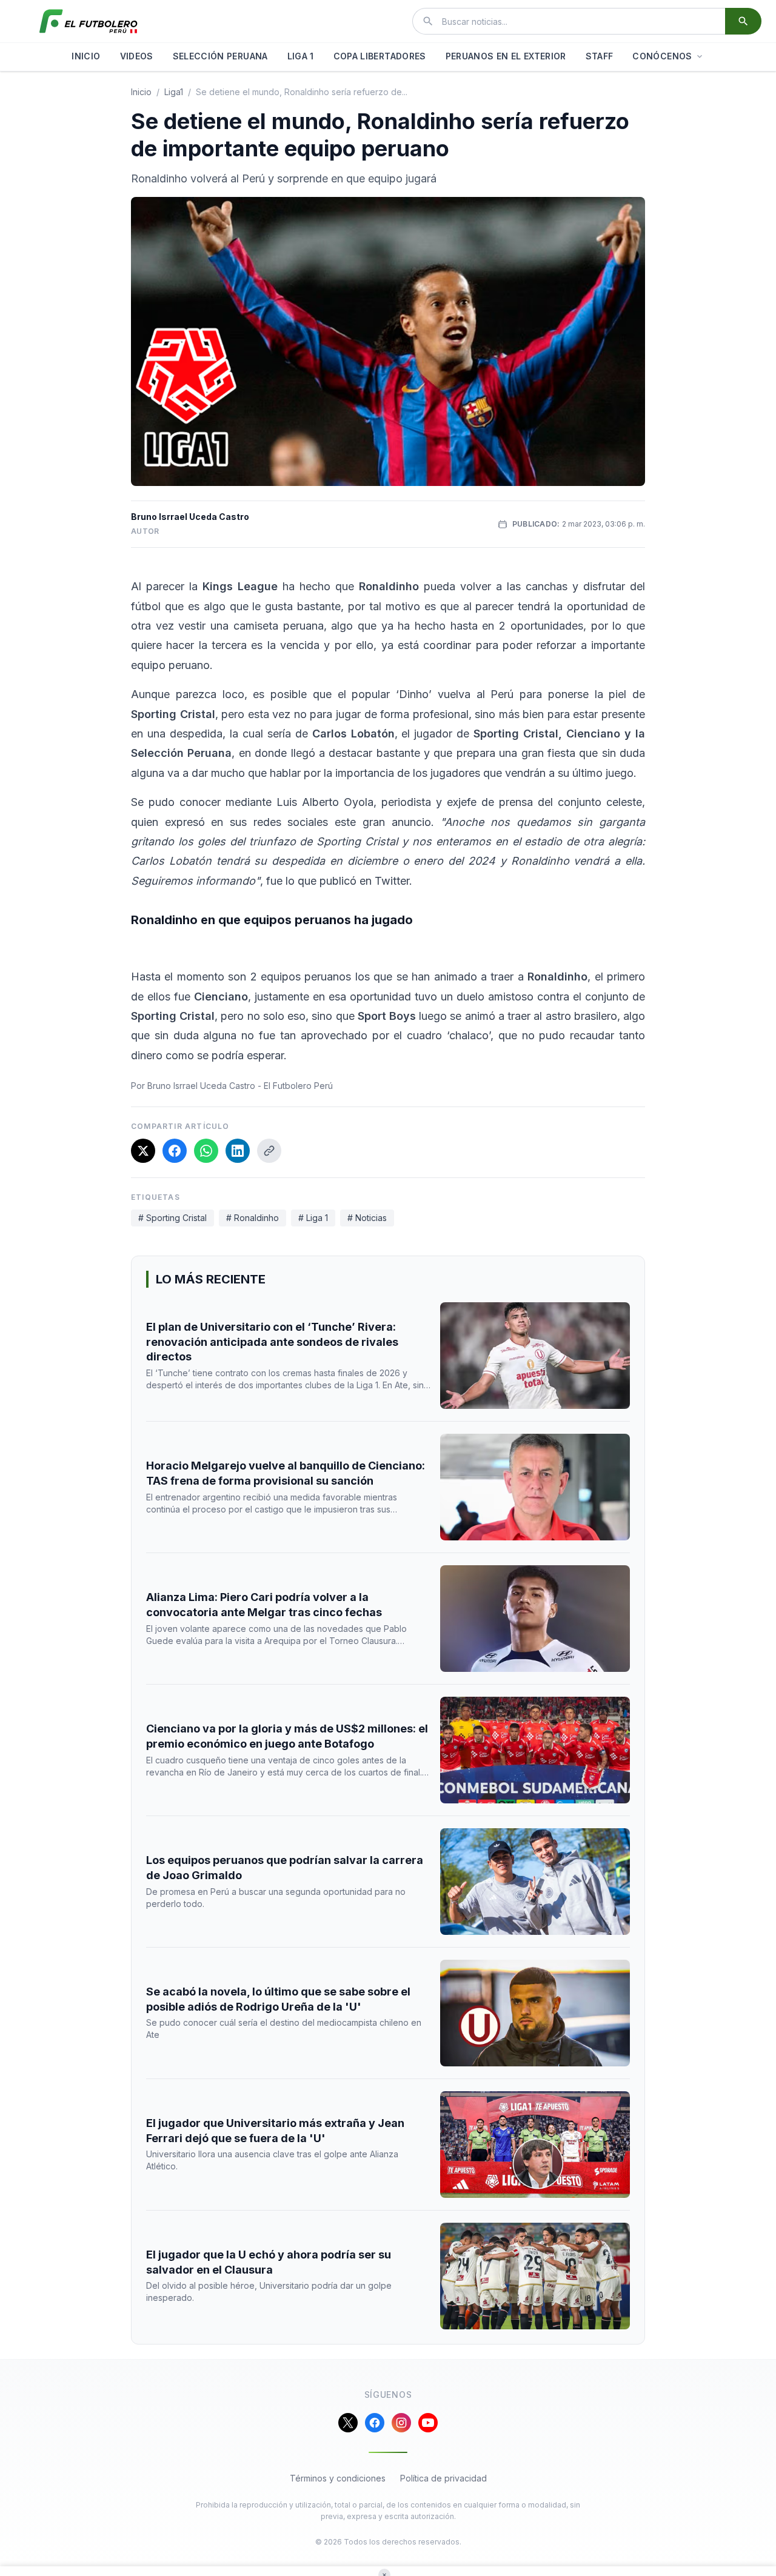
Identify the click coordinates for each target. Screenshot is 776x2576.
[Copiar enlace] (269, 1151)
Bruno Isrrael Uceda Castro (190, 517)
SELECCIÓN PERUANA (220, 56)
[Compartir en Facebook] (175, 1151)
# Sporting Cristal (172, 1218)
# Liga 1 (313, 1218)
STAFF (600, 56)
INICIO (86, 56)
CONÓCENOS (662, 56)
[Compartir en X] (143, 1151)
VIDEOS (137, 56)
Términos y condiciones (338, 2478)
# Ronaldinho (253, 1218)
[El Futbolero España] (89, 21)
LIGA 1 (301, 56)
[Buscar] (743, 21)
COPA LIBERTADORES (380, 56)
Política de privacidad (443, 2478)
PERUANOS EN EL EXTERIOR (506, 56)
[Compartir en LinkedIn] (238, 1151)
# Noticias (367, 1218)
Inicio (141, 92)
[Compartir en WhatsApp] (206, 1151)
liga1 (174, 92)
